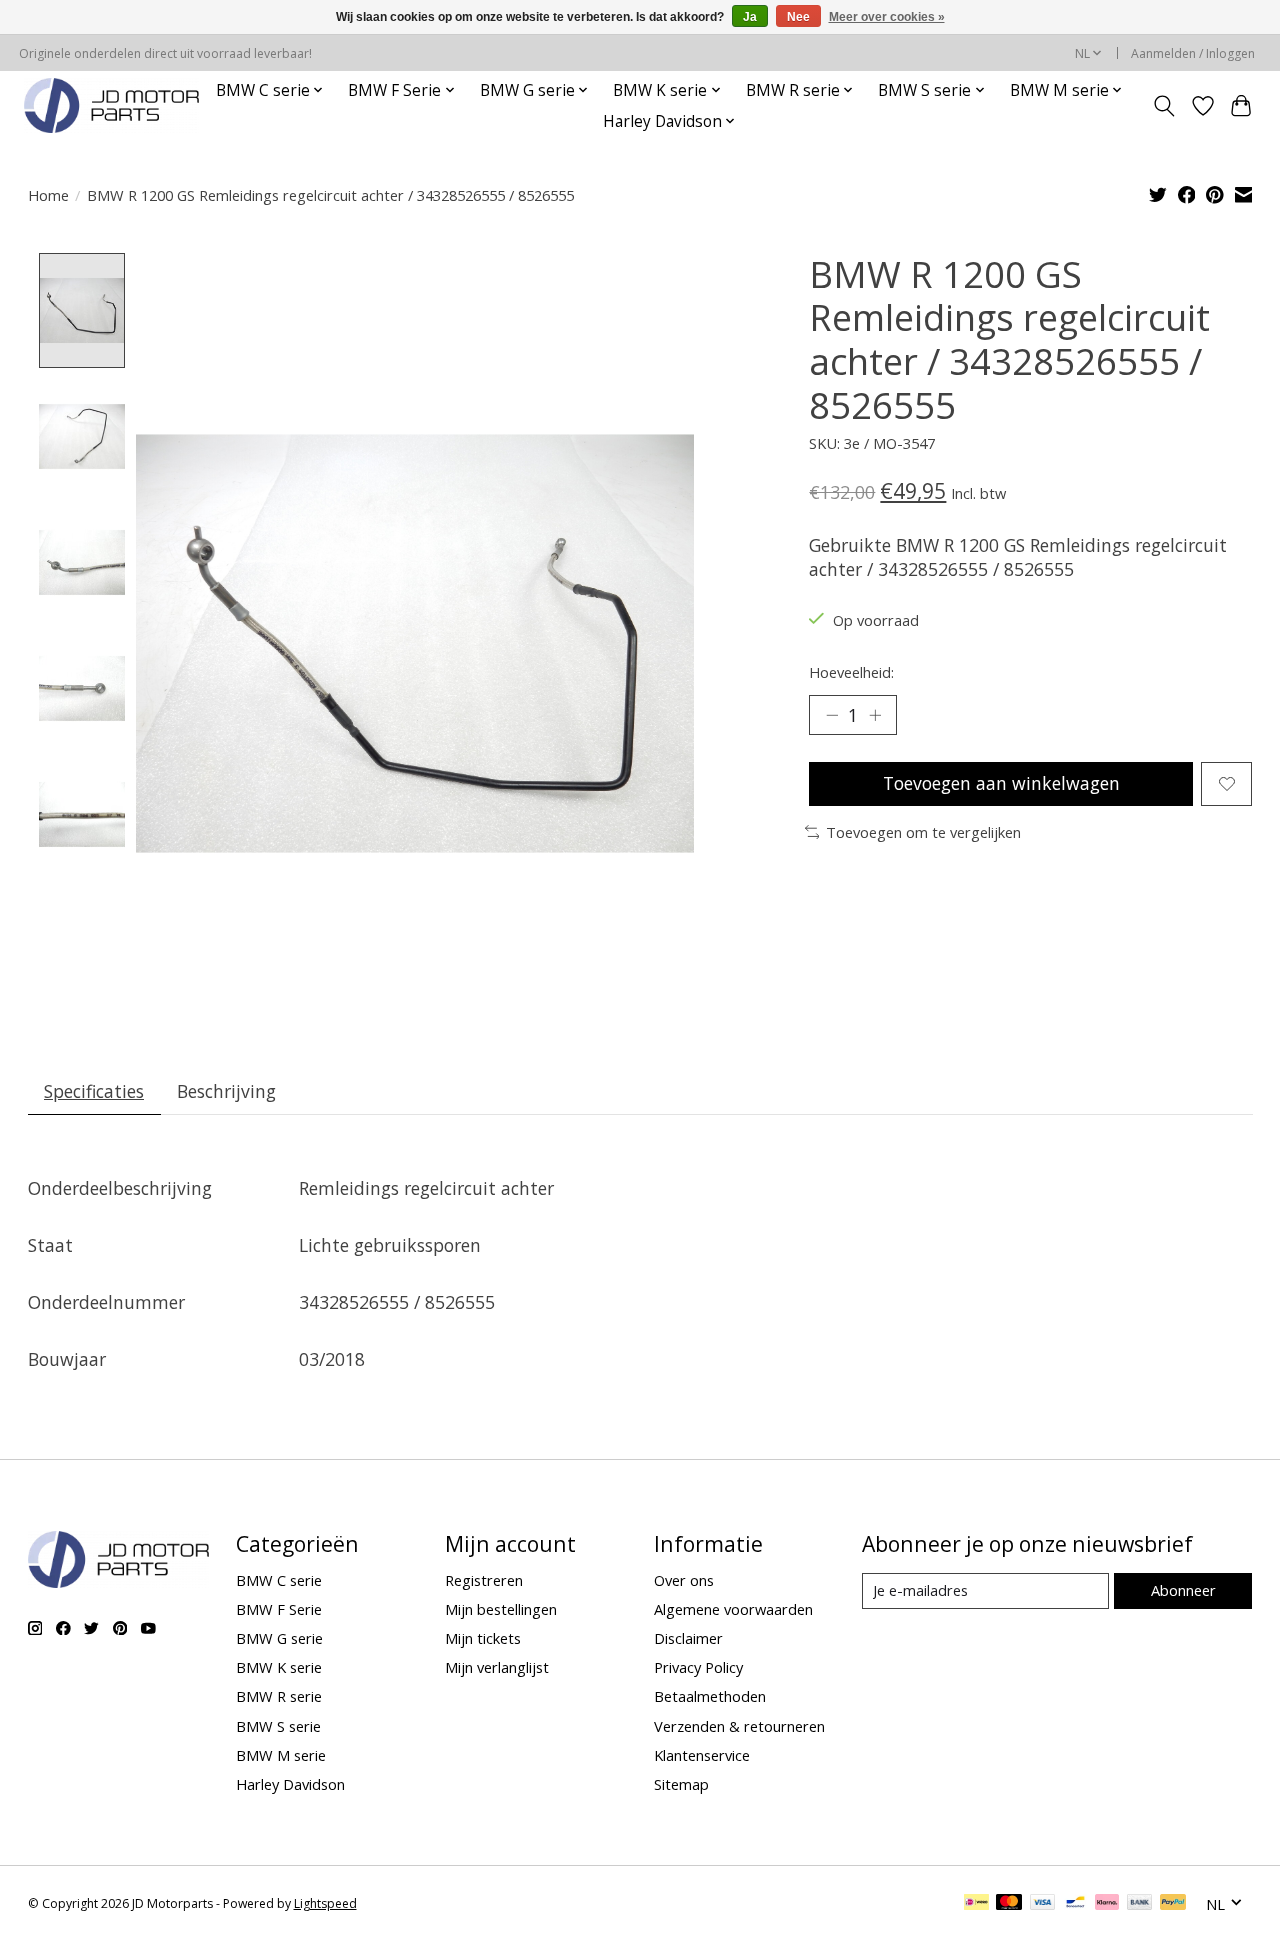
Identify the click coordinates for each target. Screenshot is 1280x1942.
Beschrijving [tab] (226, 1091)
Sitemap (681, 1784)
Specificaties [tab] (94, 1091)
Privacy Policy (698, 1667)
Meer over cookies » (887, 17)
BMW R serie (279, 1696)
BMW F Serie (279, 1609)
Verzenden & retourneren (739, 1726)
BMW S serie (278, 1726)
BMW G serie (279, 1638)
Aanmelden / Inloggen (1193, 53)
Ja (750, 17)
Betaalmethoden (710, 1696)
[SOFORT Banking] (1107, 1904)
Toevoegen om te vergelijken (923, 832)
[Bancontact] (1075, 1904)
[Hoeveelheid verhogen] (875, 715)
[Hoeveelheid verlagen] (832, 715)
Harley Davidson (290, 1784)
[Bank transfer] (1140, 1904)
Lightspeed (325, 1903)
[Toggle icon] (1163, 106)
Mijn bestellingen (501, 1609)
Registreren (484, 1580)
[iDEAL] (976, 1904)
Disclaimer (688, 1638)
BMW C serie (279, 1580)
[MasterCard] (1009, 1904)
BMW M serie (281, 1755)
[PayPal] (1173, 1904)
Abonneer (1183, 1590)
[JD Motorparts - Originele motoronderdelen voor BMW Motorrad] (111, 105)
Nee (798, 17)
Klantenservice (702, 1755)
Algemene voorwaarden (733, 1609)
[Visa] (1043, 1904)
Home (48, 195)
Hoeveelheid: (851, 672)
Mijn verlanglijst (497, 1667)
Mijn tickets (483, 1638)
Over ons (684, 1580)
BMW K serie (279, 1667)
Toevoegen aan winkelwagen (1001, 783)
